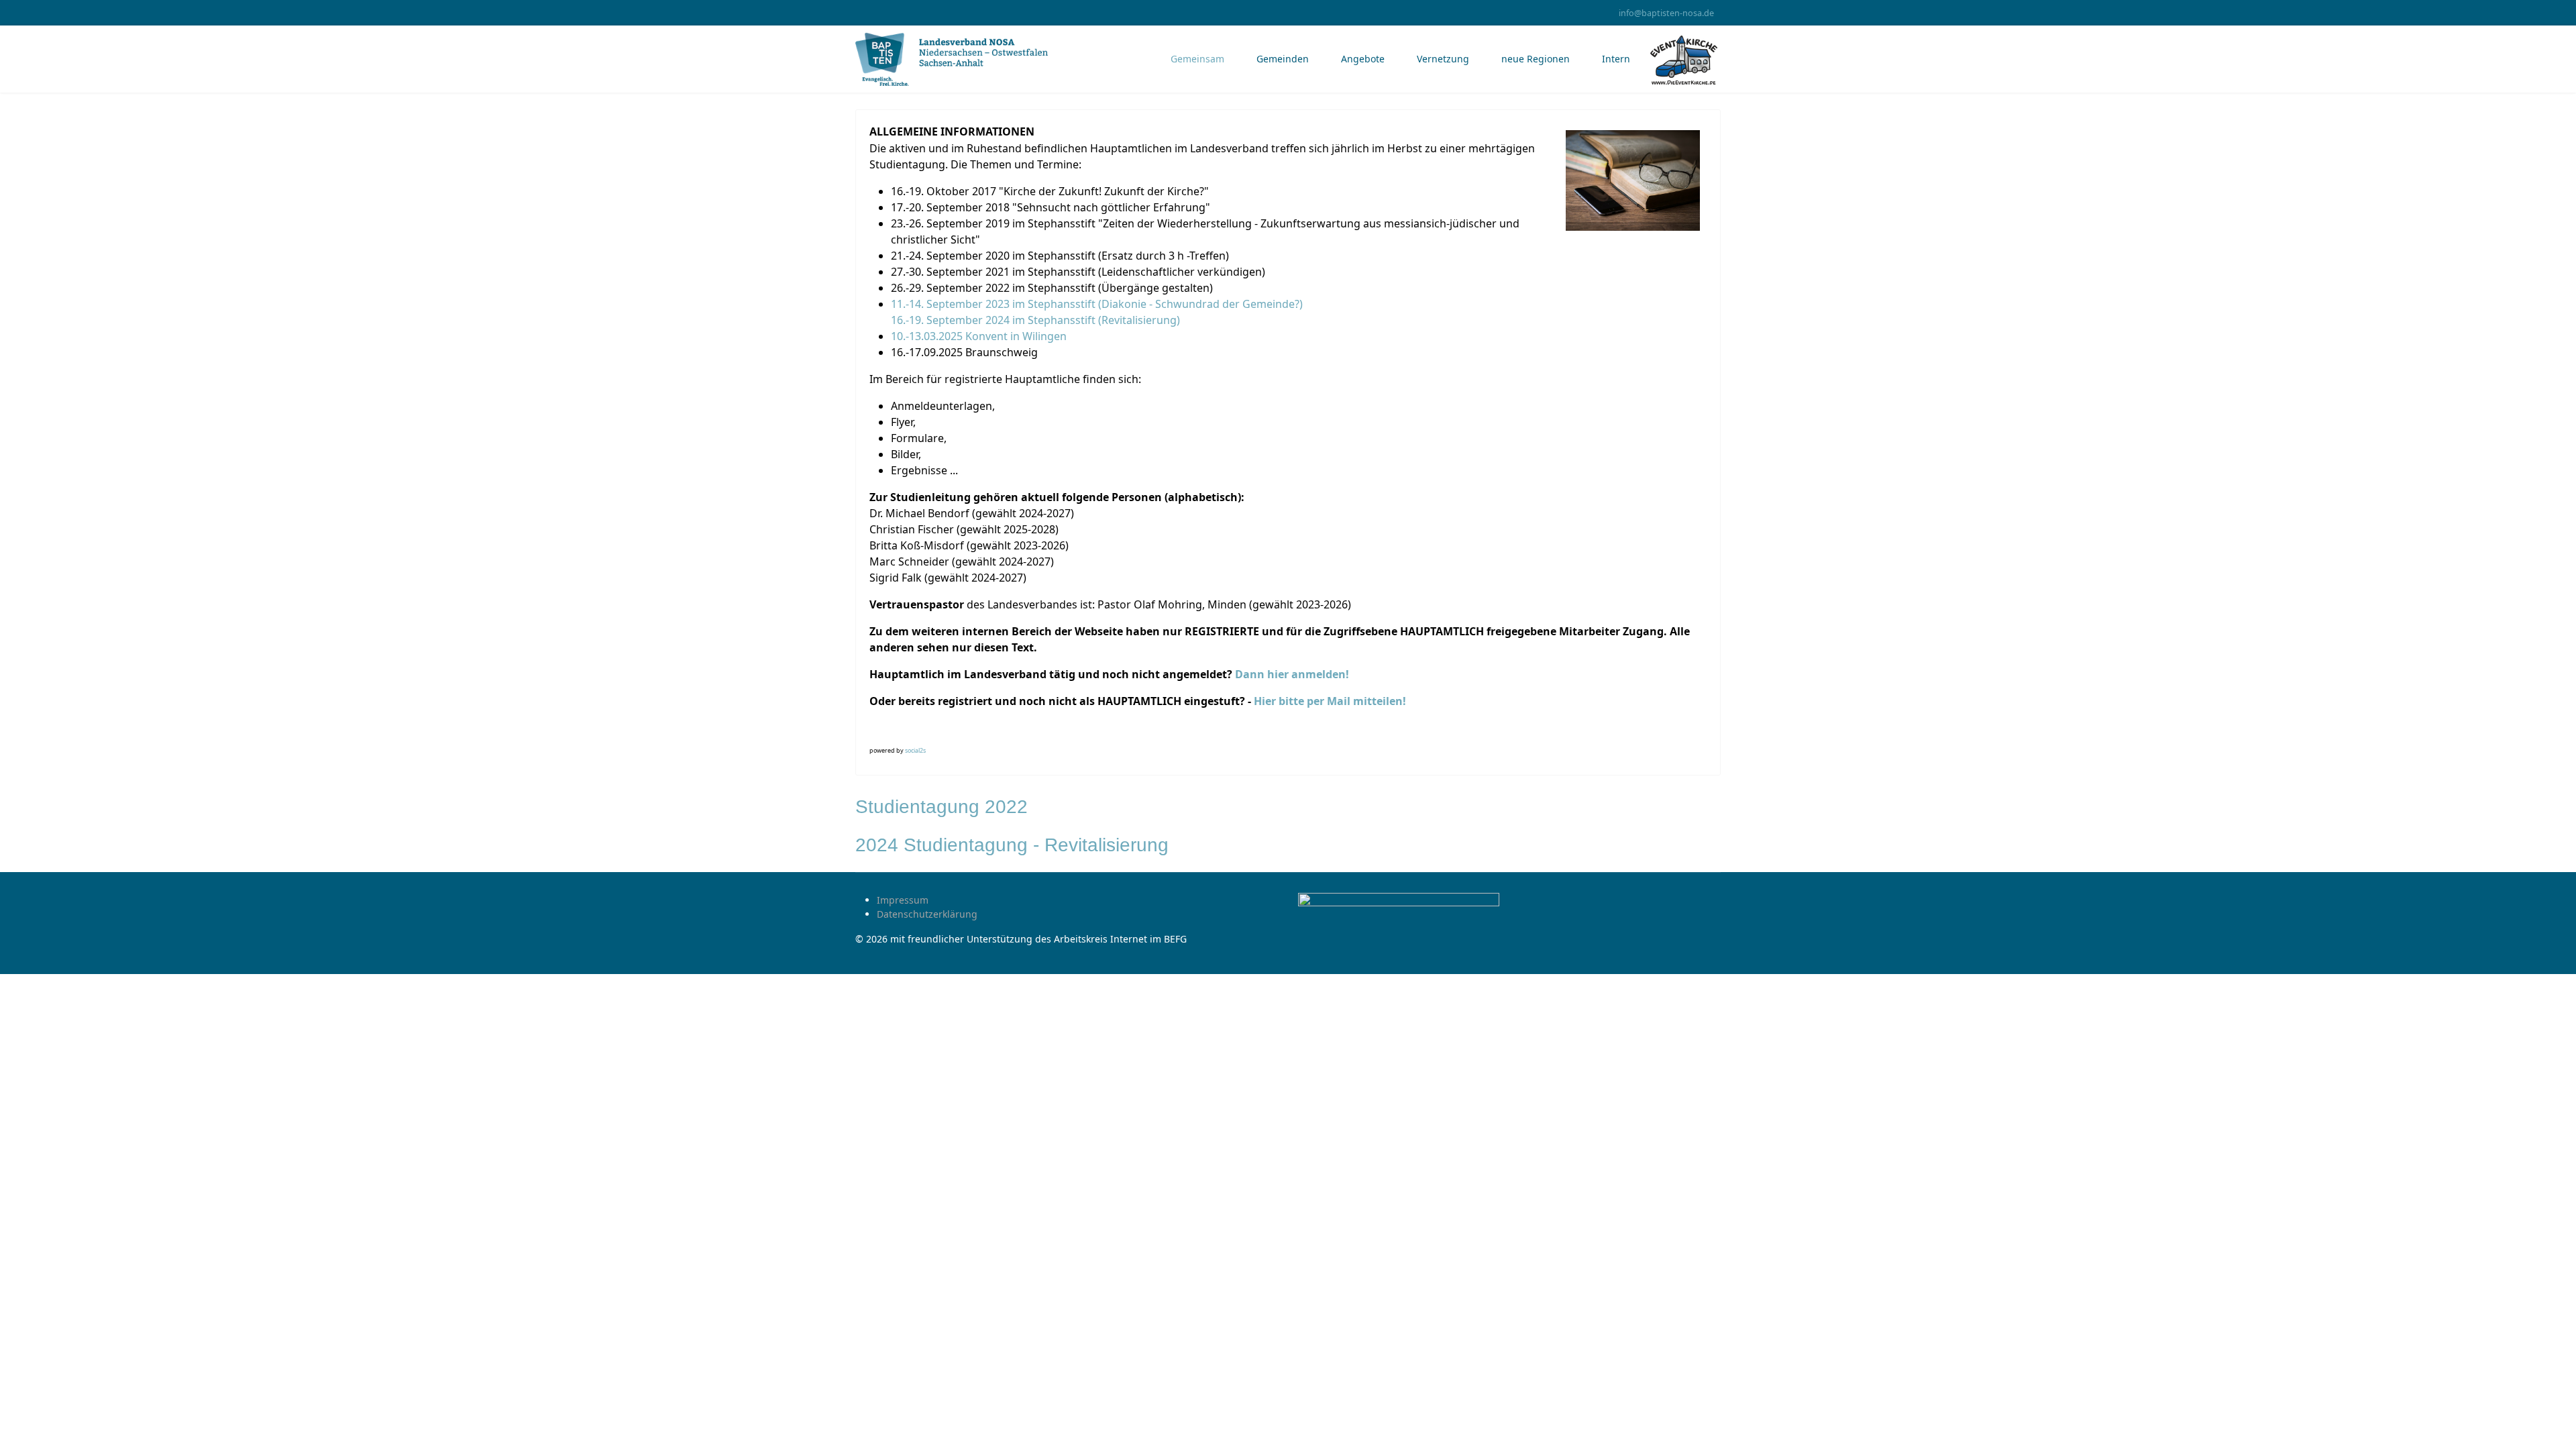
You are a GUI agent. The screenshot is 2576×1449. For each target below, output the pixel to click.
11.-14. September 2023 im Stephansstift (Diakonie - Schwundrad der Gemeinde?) (1097, 304)
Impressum (903, 900)
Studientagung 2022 (942, 807)
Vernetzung (1443, 59)
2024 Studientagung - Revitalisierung (1012, 845)
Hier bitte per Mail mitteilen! (1331, 701)
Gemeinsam (1197, 59)
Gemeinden (1283, 59)
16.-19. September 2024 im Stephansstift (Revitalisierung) (1035, 320)
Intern (1616, 59)
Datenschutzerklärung (927, 914)
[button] (881, 733)
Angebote (1363, 59)
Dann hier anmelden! (1292, 674)
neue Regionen (1536, 59)
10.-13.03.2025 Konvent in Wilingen (979, 336)
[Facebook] (859, 12)
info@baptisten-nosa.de (1666, 13)
